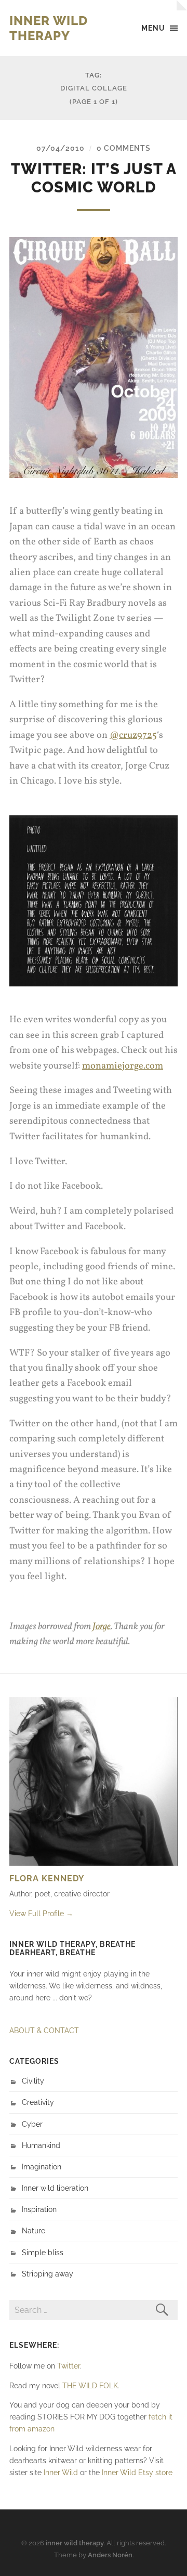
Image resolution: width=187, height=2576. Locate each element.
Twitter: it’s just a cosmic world (94, 178)
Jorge (102, 1627)
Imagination (42, 2167)
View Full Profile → (41, 1913)
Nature (34, 2230)
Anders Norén (110, 2555)
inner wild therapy (49, 28)
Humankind (41, 2145)
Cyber (32, 2124)
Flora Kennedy (47, 1878)
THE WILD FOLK (90, 2385)
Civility (33, 2081)
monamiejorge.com (123, 1066)
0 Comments (124, 148)
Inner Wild (61, 2472)
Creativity (38, 2102)
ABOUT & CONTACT (44, 2030)
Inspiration (39, 2209)
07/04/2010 (61, 148)
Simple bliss (43, 2252)
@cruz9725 (133, 735)
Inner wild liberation (55, 2188)
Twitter (69, 2366)
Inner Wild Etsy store (137, 2472)
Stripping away (48, 2274)
